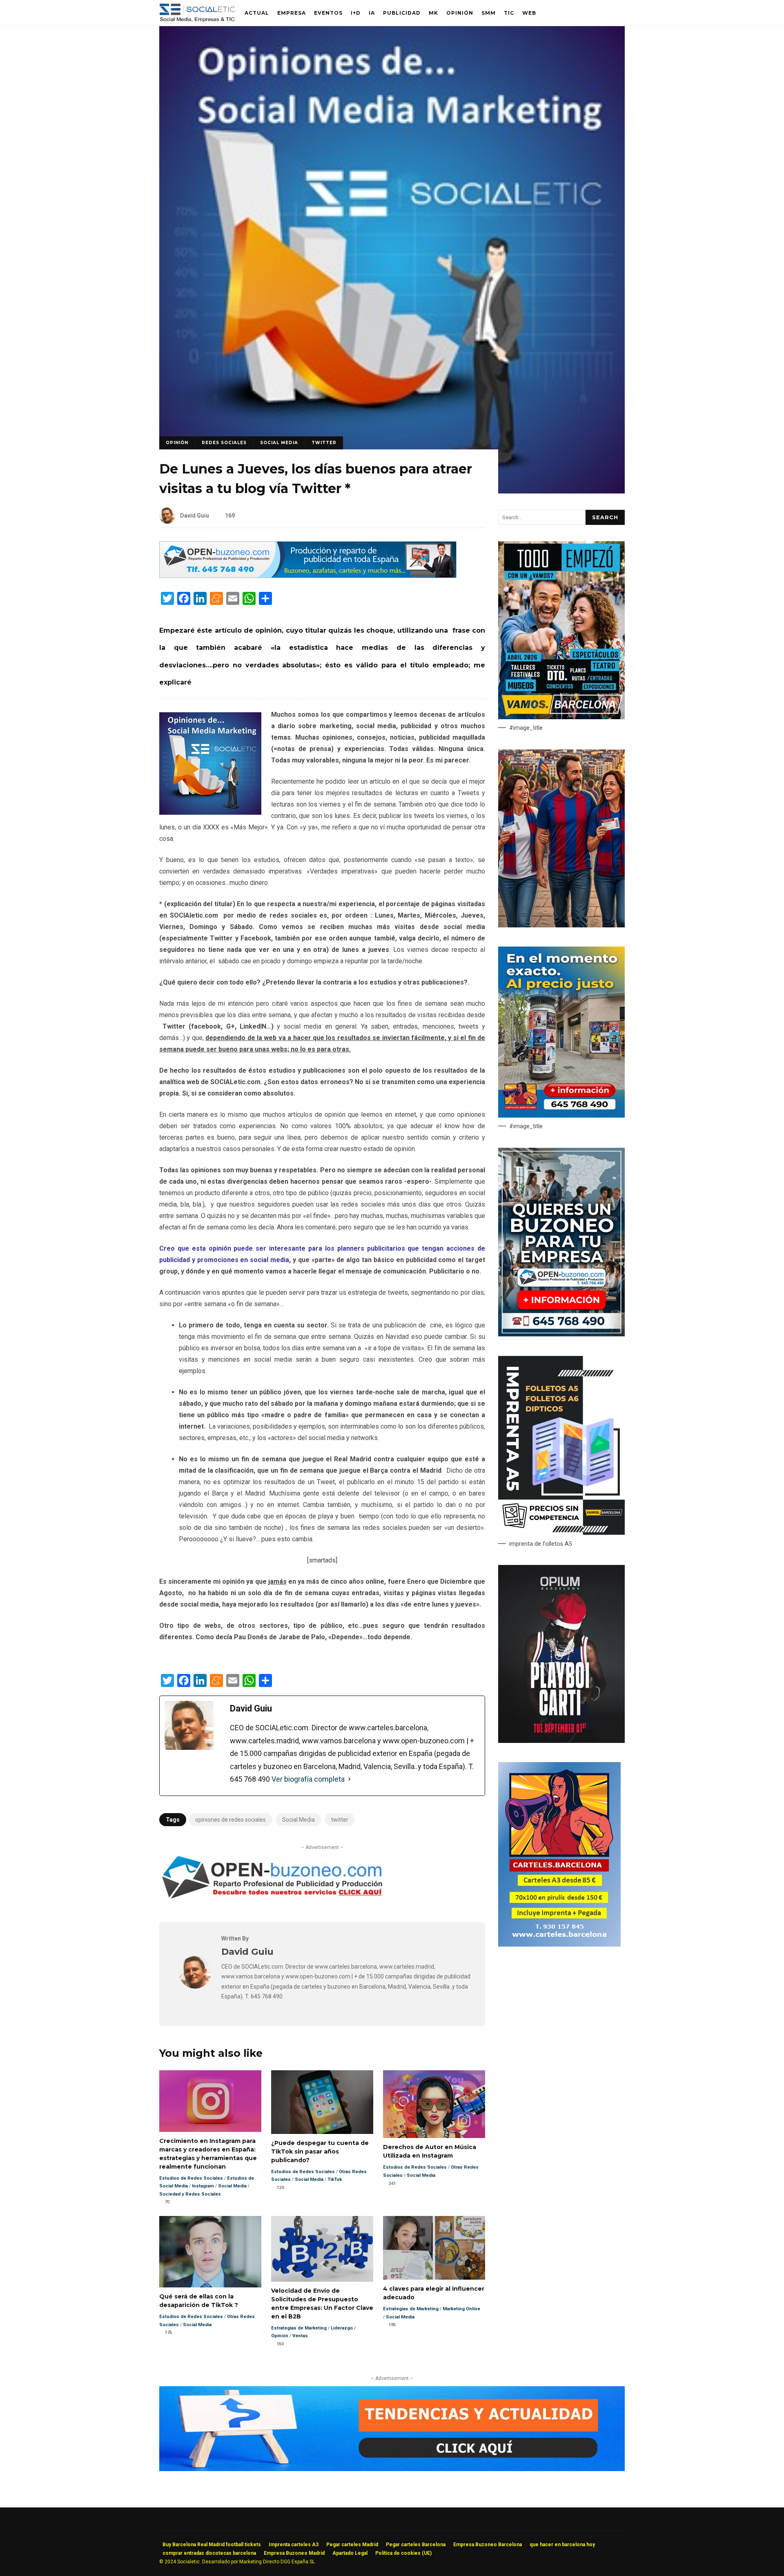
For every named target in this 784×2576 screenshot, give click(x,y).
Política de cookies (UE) (403, 2553)
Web (529, 13)
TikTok (335, 2179)
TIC (509, 13)
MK (433, 13)
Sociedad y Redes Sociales (190, 2194)
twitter (340, 1820)
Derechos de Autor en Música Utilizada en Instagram (434, 2104)
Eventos (328, 13)
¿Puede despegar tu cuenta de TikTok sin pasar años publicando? (322, 2102)
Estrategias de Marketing (299, 2328)
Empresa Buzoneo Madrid (294, 2553)
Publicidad (402, 13)
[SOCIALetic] (197, 15)
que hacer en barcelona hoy (562, 2545)
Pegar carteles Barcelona (416, 2545)
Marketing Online (461, 2309)
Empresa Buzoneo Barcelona (488, 2545)
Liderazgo (342, 2328)
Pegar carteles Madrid (352, 2545)
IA (372, 13)
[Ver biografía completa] (350, 1779)
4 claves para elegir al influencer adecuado (434, 2248)
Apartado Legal (350, 2553)
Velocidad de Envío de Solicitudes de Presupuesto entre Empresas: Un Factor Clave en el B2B (322, 2249)
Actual (257, 13)
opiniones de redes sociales (231, 1820)
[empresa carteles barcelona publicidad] (559, 1945)
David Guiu (195, 516)
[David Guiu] (195, 1986)
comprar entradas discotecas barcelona (209, 2553)
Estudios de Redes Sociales (191, 2178)
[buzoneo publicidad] (308, 576)
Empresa (292, 13)
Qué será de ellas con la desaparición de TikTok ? (210, 2252)
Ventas (300, 2336)
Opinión (460, 13)
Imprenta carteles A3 (294, 2545)
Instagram (203, 2186)
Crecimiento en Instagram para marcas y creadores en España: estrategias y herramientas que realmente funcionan (210, 2101)
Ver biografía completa (308, 1779)
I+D (356, 13)
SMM (489, 13)
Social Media (279, 443)
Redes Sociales (224, 443)
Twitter (324, 443)
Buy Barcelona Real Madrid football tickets (212, 2545)
